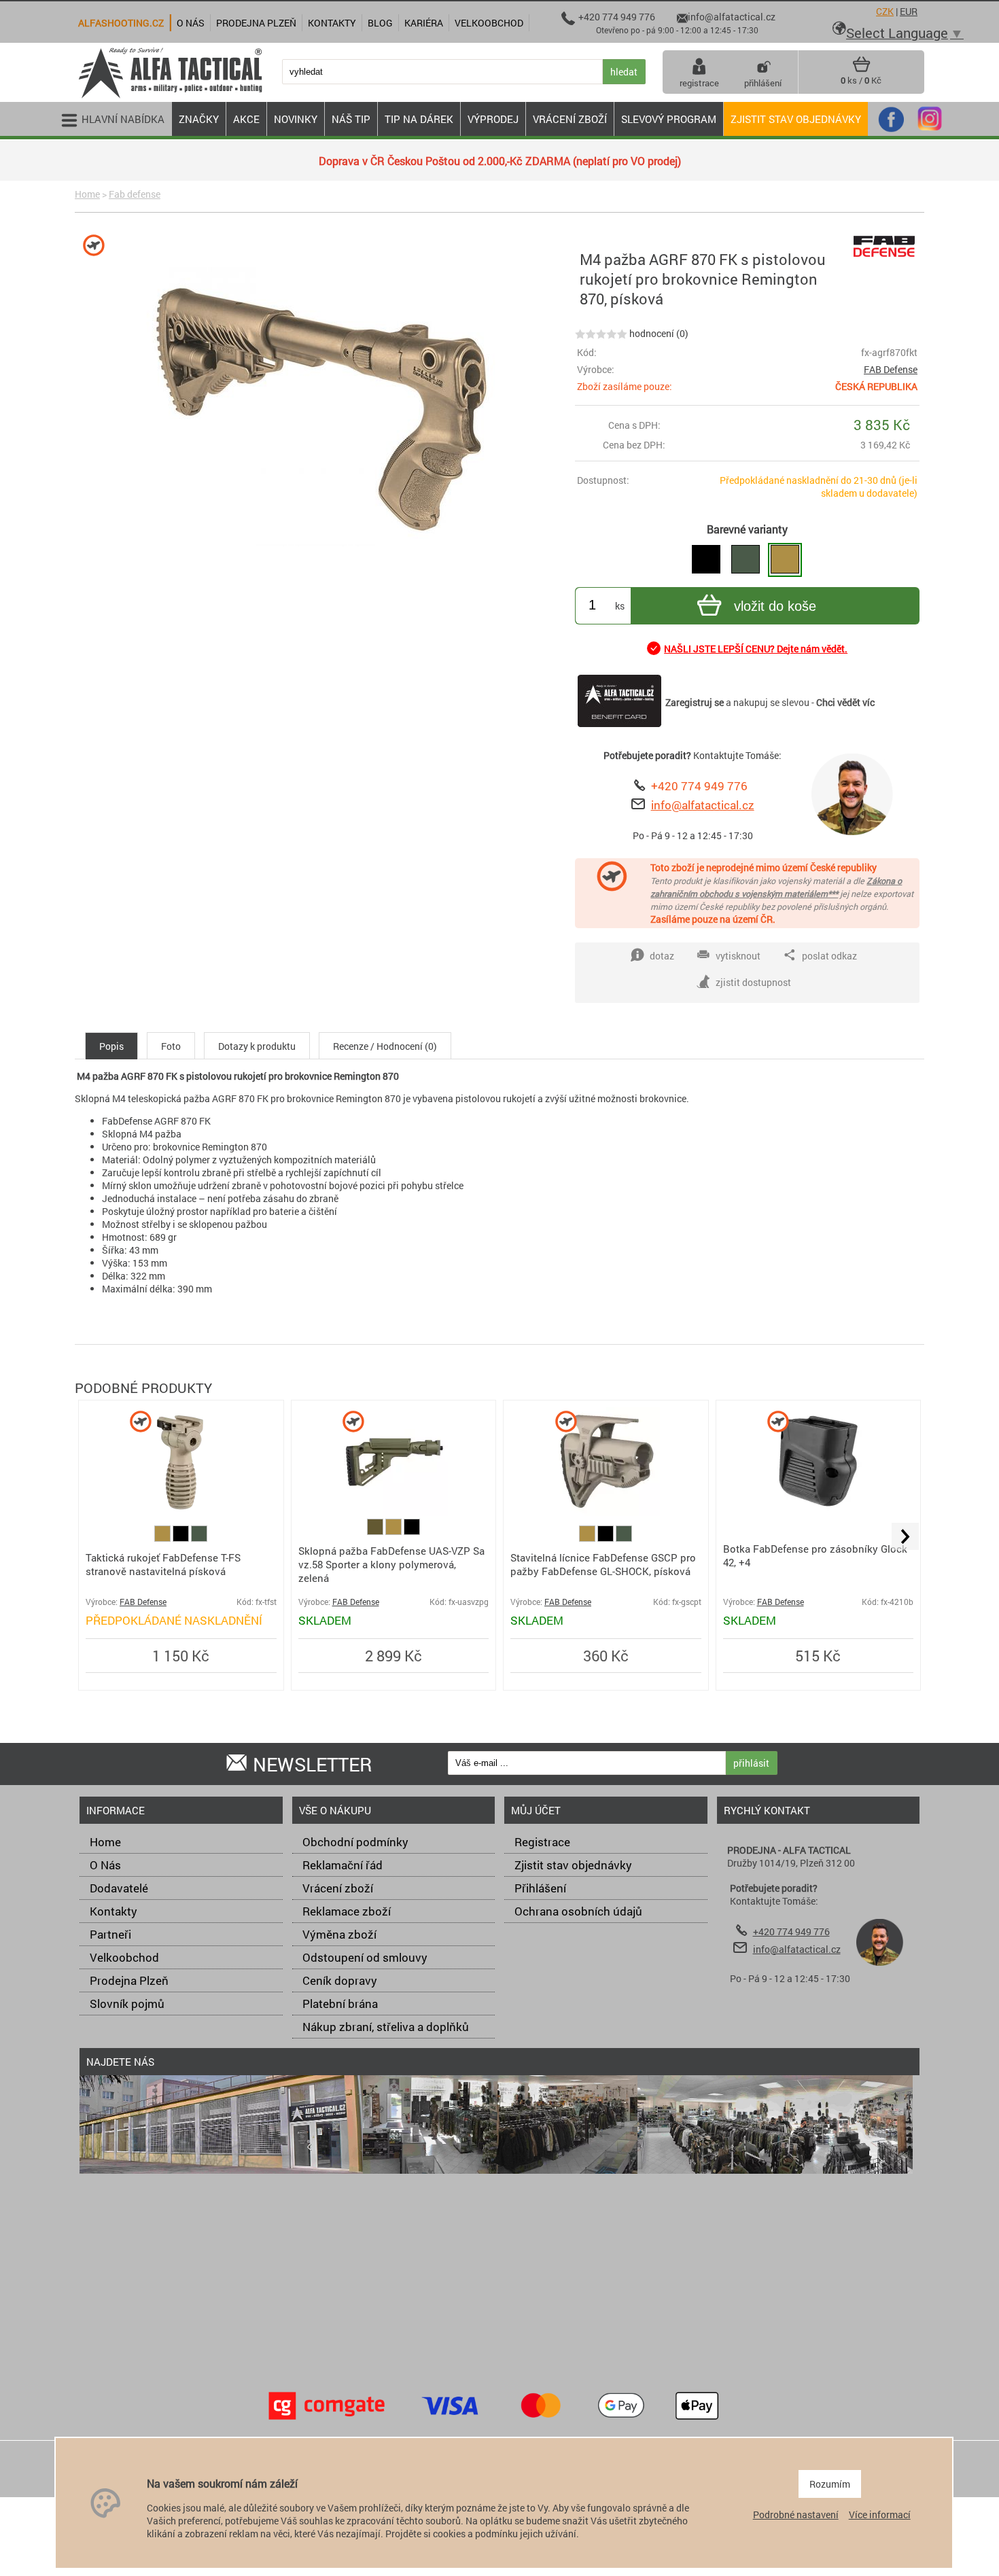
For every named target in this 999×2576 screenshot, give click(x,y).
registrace (699, 83)
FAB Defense (891, 369)
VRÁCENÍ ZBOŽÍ (570, 119)
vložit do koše (775, 606)
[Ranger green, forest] (199, 1538)
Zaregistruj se (695, 702)
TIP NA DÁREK (419, 119)
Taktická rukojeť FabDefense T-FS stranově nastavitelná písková (163, 1564)
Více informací (880, 2515)
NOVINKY (296, 119)
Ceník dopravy (340, 1980)
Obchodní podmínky (355, 1842)
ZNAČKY (199, 119)
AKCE (246, 119)
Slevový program (669, 119)
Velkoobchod (124, 1957)
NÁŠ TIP (351, 119)
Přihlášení (540, 1888)
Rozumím (830, 2484)
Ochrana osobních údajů (578, 1911)
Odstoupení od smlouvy (365, 1957)
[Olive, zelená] (376, 1531)
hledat (624, 72)
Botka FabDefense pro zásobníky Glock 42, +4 (815, 1555)
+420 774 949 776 (699, 786)
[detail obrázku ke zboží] (322, 408)
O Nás (105, 1865)
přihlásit (751, 1763)
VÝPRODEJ (493, 119)
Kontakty (113, 1911)
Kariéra (424, 23)
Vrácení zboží (338, 1888)
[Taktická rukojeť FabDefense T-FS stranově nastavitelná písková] (181, 1512)
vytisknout (738, 956)
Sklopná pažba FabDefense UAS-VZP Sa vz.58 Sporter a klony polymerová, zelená (391, 1564)
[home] (170, 97)
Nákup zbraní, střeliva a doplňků (386, 2027)
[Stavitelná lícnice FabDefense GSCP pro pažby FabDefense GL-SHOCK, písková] (606, 1512)
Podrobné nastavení (796, 2515)
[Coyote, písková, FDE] (163, 1538)
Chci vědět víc (845, 702)
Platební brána (340, 2004)
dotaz (662, 956)
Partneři (110, 1934)
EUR (909, 11)
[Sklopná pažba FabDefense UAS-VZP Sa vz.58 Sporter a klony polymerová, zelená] (393, 1512)
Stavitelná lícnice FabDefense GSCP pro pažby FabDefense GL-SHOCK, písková (603, 1564)
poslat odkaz (829, 956)
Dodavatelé (119, 1888)
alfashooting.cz (121, 23)
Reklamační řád (343, 1865)
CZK (885, 11)
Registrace (542, 1842)
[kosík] (861, 69)
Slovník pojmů (127, 2004)
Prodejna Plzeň (129, 1980)
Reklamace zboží (347, 1911)
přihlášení (763, 83)
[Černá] (182, 1538)
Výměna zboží (339, 1934)
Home (87, 194)
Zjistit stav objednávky (796, 119)
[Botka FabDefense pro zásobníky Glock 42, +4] (818, 1512)
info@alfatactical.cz (703, 805)
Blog (380, 23)
